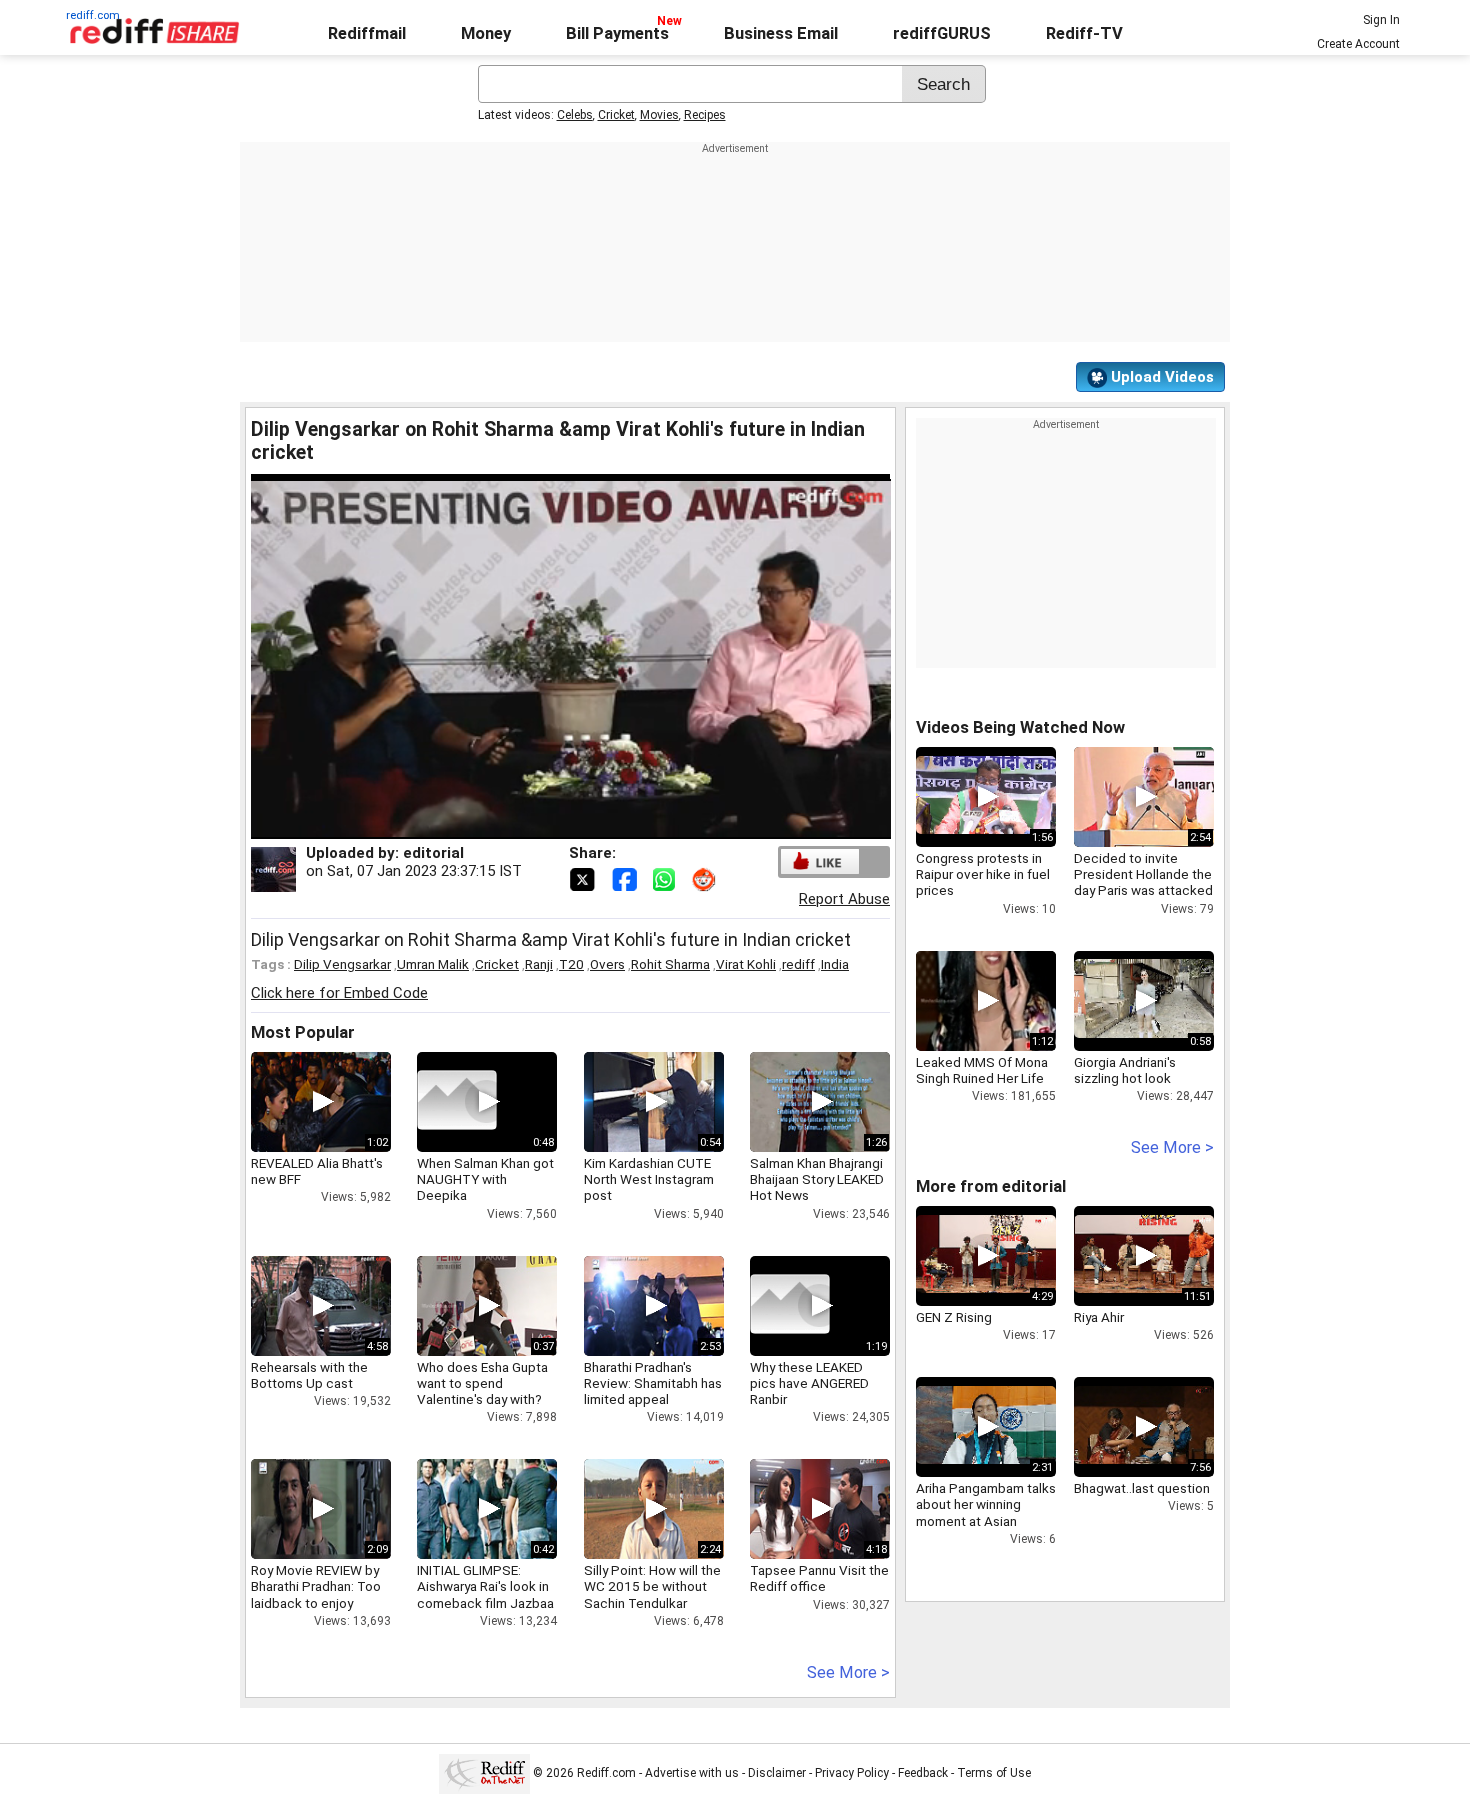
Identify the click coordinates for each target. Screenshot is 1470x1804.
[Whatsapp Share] (668, 878)
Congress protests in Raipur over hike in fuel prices (983, 874)
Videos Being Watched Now (1020, 727)
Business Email (781, 33)
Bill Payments (617, 33)
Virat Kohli (746, 964)
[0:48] (457, 1102)
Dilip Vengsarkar (342, 964)
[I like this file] (820, 861)
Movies (659, 115)
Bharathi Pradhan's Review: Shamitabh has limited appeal (653, 1383)
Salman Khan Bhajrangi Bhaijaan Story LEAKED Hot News (817, 1179)
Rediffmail (367, 33)
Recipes (705, 115)
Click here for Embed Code (339, 993)
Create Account (1358, 44)
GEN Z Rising (954, 1317)
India (835, 964)
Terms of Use (994, 1773)
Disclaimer (777, 1773)
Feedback (923, 1773)
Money (486, 33)
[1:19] (790, 1306)
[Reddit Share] (706, 878)
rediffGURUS (942, 33)
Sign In (1381, 20)
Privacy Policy (852, 1773)
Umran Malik (433, 964)
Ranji (539, 964)
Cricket (616, 115)
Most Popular (303, 1032)
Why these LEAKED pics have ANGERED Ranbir (809, 1383)
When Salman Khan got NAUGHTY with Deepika (485, 1179)
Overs (607, 964)
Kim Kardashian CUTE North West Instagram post (649, 1179)
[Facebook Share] (626, 878)
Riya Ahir (1099, 1317)
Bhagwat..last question (1142, 1488)
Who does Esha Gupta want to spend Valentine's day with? (482, 1383)
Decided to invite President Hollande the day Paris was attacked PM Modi (1143, 882)
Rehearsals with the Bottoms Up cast (309, 1375)
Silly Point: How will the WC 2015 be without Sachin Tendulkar (652, 1586)
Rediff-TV (1084, 33)
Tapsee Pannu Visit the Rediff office (819, 1578)
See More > (848, 1672)
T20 (571, 964)
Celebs (575, 115)
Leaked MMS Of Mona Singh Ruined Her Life (982, 1070)
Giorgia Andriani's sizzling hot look (1125, 1070)
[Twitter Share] (584, 878)
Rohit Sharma (670, 964)
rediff (798, 964)
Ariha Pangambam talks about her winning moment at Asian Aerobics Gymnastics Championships (986, 1520)
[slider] (549, 824)
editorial (433, 853)
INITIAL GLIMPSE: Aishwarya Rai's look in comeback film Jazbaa (485, 1586)
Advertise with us (692, 1773)
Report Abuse (844, 899)
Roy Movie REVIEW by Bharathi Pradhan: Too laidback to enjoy (316, 1586)
